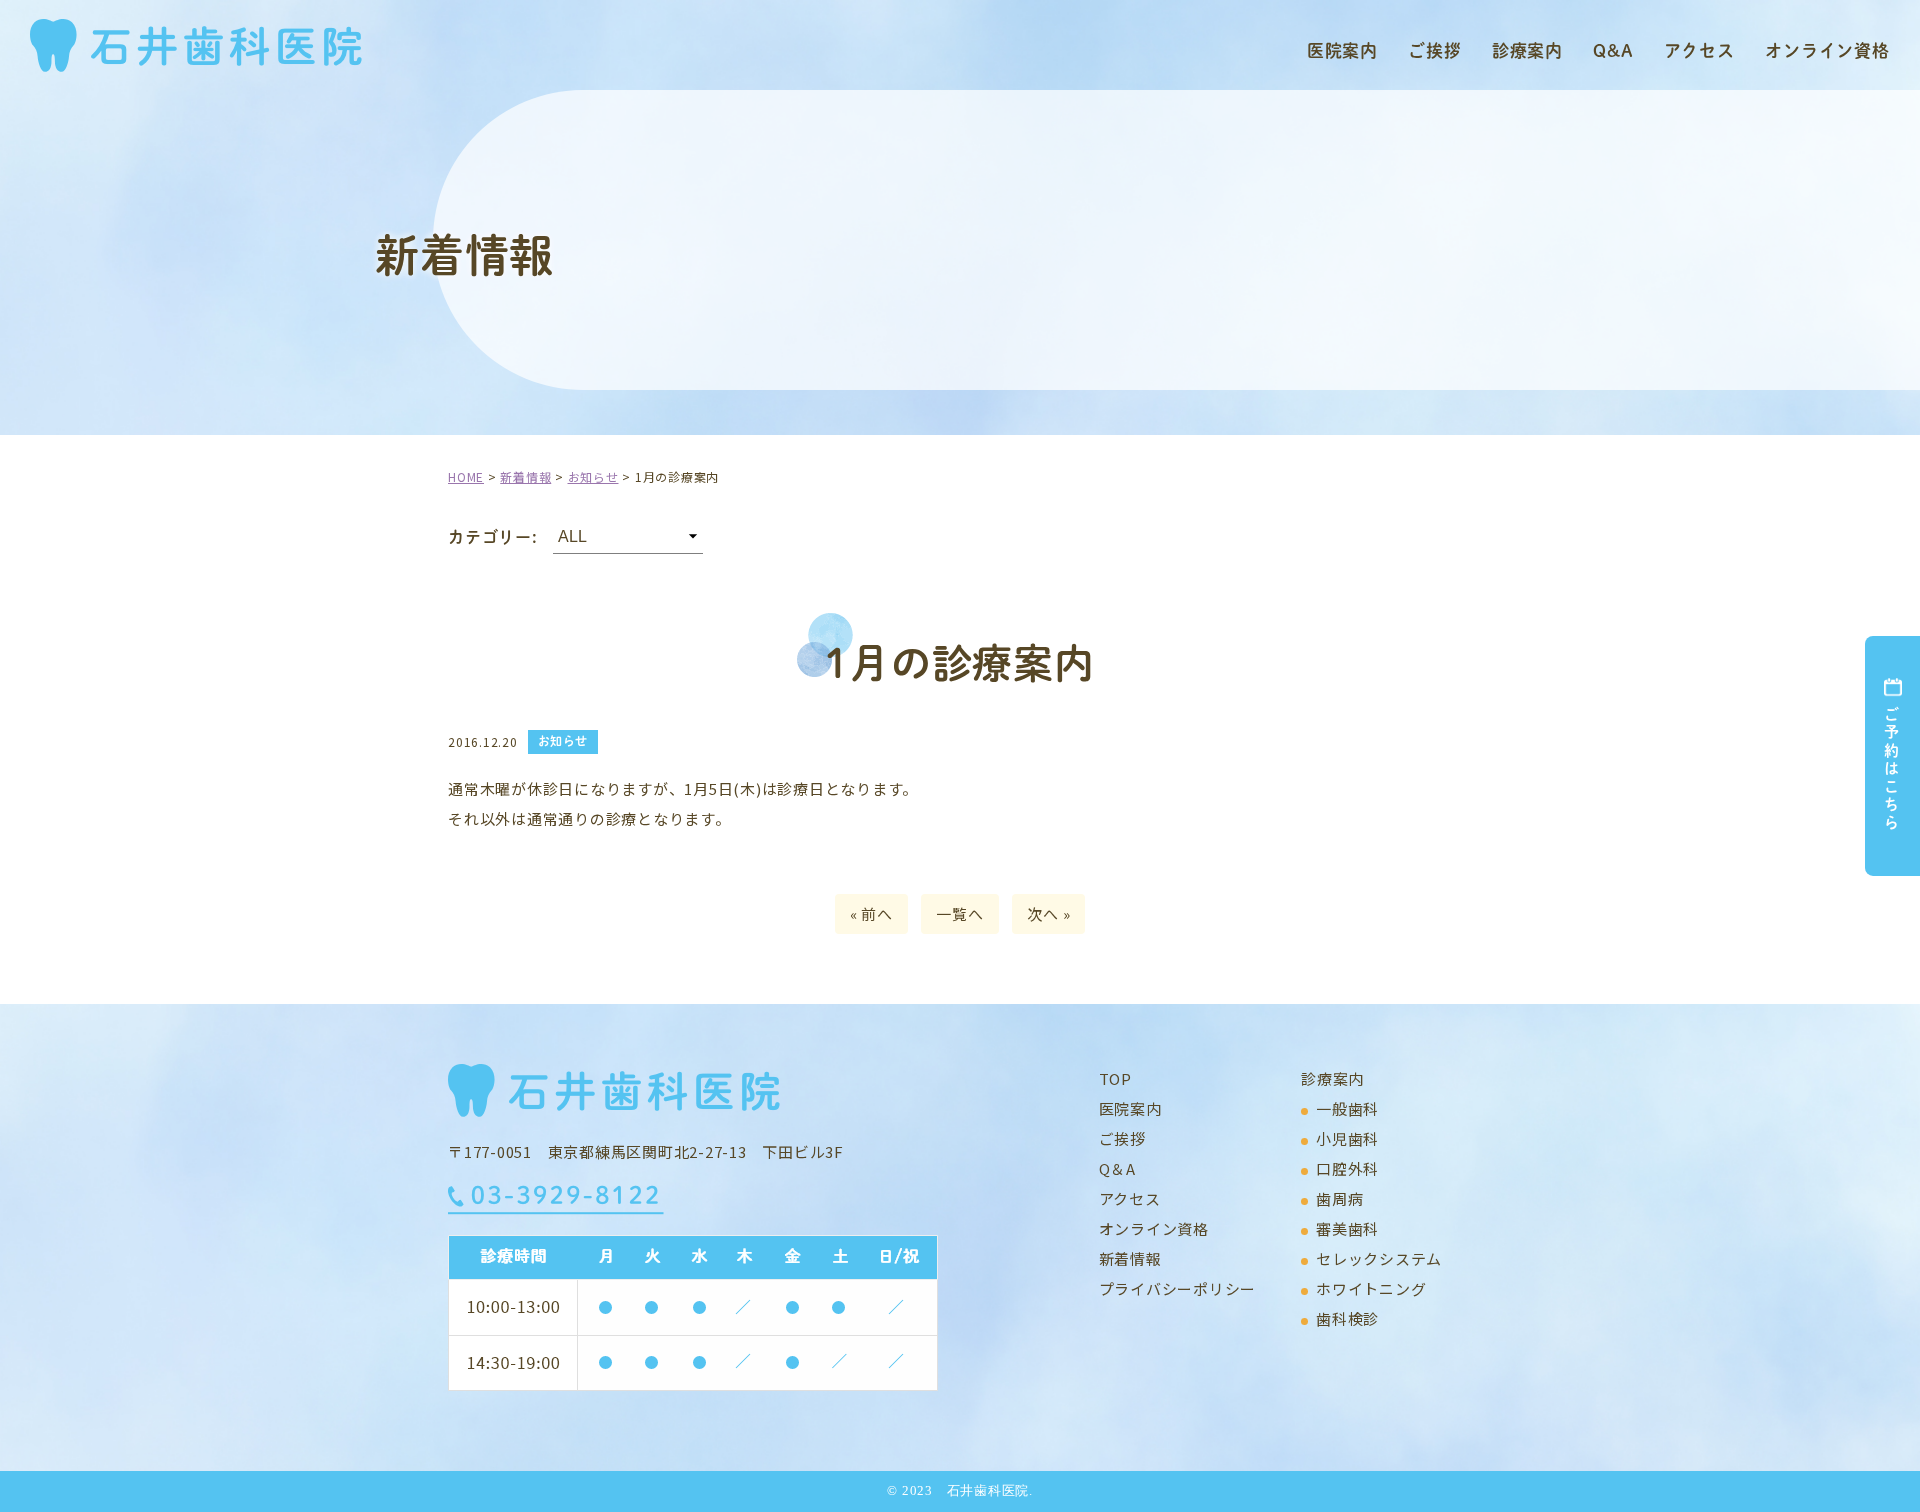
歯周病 (1339, 1198)
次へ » (1048, 913)
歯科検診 (1347, 1318)
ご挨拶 (1435, 50)
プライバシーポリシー (1178, 1288)
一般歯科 (1347, 1108)
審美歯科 (1347, 1228)
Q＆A (1117, 1168)
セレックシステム (1379, 1258)
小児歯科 (1347, 1138)
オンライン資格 (1827, 50)
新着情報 (1130, 1258)
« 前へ (871, 913)
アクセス (1699, 50)
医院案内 (1342, 50)
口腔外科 (1347, 1168)
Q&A (1613, 50)
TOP (1115, 1078)
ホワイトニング (1371, 1288)
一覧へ (959, 913)
